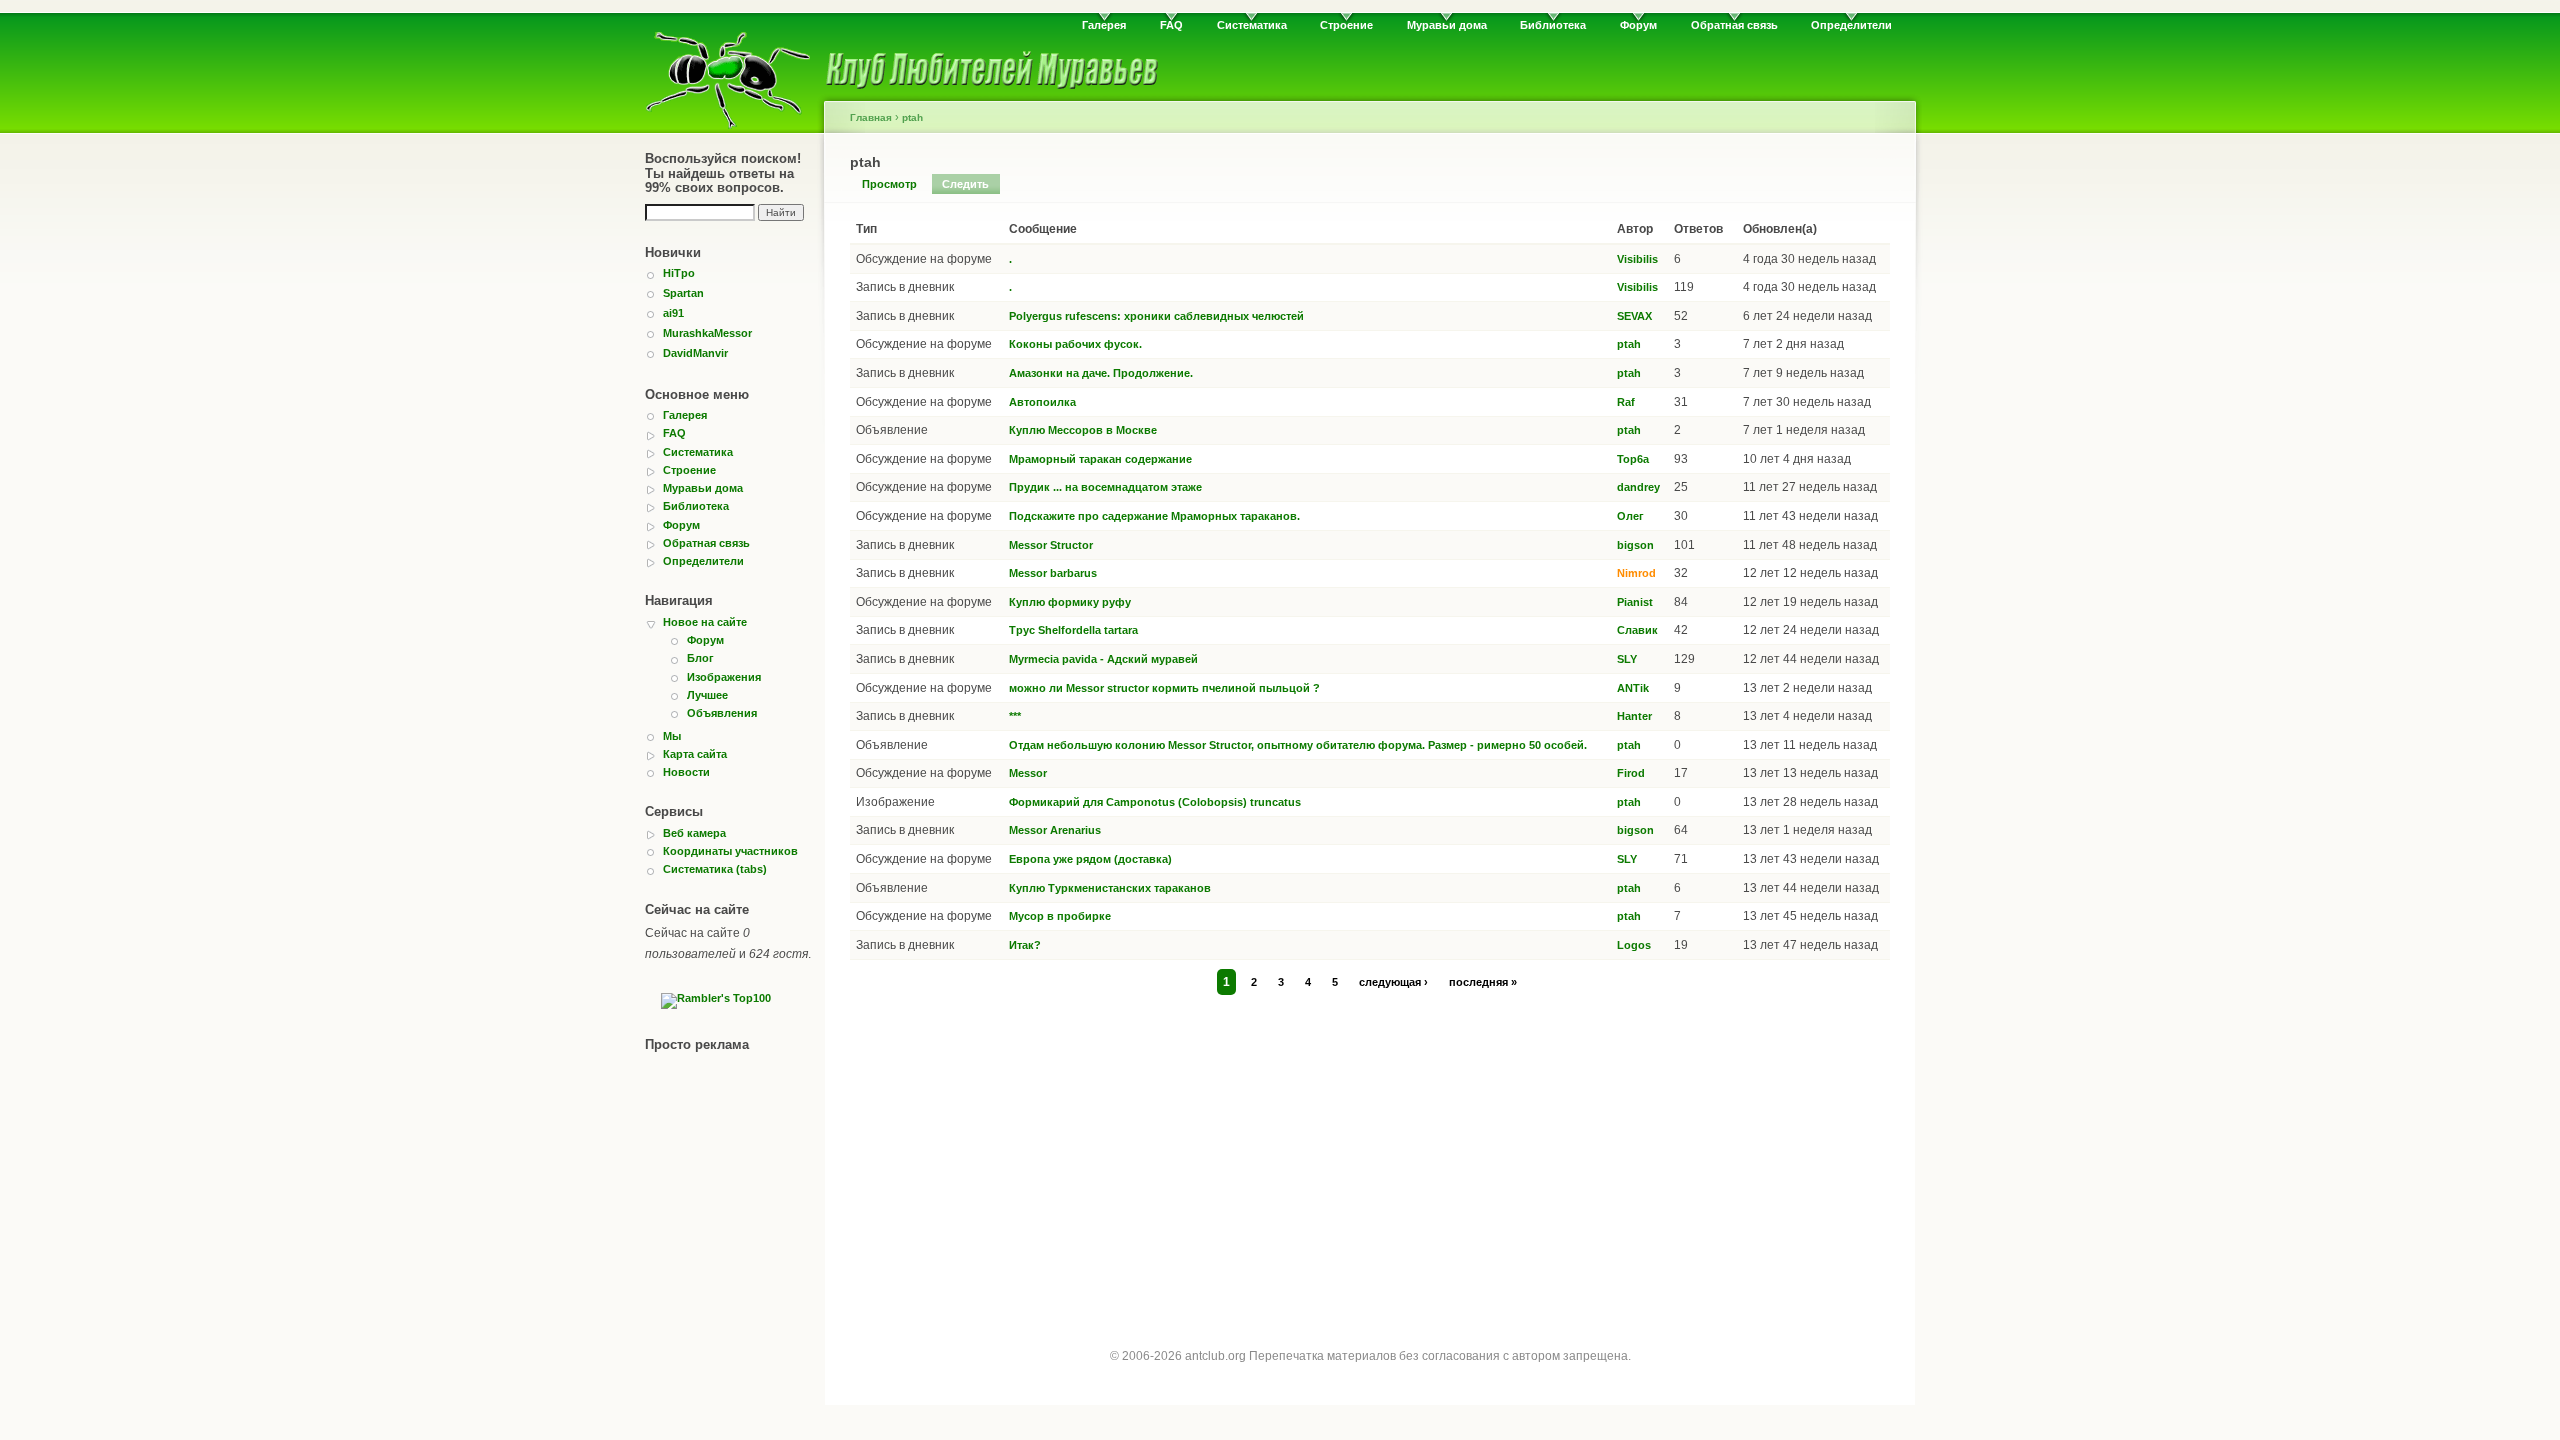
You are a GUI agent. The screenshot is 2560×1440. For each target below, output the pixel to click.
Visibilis (1637, 259)
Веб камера (694, 833)
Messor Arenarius (1055, 830)
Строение (1346, 25)
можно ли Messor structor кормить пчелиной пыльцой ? (1164, 688)
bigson (1635, 545)
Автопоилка (1042, 402)
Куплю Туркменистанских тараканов (1110, 888)
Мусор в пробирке (1060, 916)
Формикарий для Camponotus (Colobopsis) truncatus (1155, 802)
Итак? (1025, 945)
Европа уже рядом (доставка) (1090, 859)
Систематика (1252, 25)
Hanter (1634, 716)
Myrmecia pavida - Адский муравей (1103, 659)
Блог (700, 658)
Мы (672, 736)
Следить (965, 184)
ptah (912, 117)
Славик (1637, 630)
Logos (1634, 945)
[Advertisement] (1370, 1152)
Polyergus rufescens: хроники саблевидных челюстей (1156, 316)
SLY (1627, 659)
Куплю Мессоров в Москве (1083, 430)
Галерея (1104, 25)
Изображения (724, 677)
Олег (1630, 516)
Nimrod (1636, 573)
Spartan (683, 293)
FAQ (1171, 25)
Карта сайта (695, 754)
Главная (871, 117)
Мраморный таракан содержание (1100, 459)
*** (1015, 716)
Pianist (1635, 602)
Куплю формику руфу (1070, 602)
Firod (1631, 773)
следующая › (1393, 982)
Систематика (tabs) (715, 869)
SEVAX (1634, 316)
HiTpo (679, 273)
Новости (686, 772)
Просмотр (889, 184)
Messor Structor (1051, 545)
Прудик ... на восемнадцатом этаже (1105, 487)
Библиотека (1553, 25)
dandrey (1638, 487)
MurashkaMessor (707, 333)
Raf (1626, 402)
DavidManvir (695, 353)
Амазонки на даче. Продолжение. (1101, 373)
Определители (1851, 25)
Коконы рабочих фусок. (1075, 344)
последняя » (1483, 982)
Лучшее (707, 695)
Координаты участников (730, 851)
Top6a (1633, 459)
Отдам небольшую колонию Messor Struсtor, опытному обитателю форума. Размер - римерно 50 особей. (1298, 745)
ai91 (673, 313)
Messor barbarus (1053, 573)
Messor (1028, 773)
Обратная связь (1734, 25)
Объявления (722, 713)
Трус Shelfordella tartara (1073, 630)
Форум (1638, 25)
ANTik (1633, 688)
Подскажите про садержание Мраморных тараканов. (1154, 516)
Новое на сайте (705, 622)
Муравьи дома (1447, 25)
